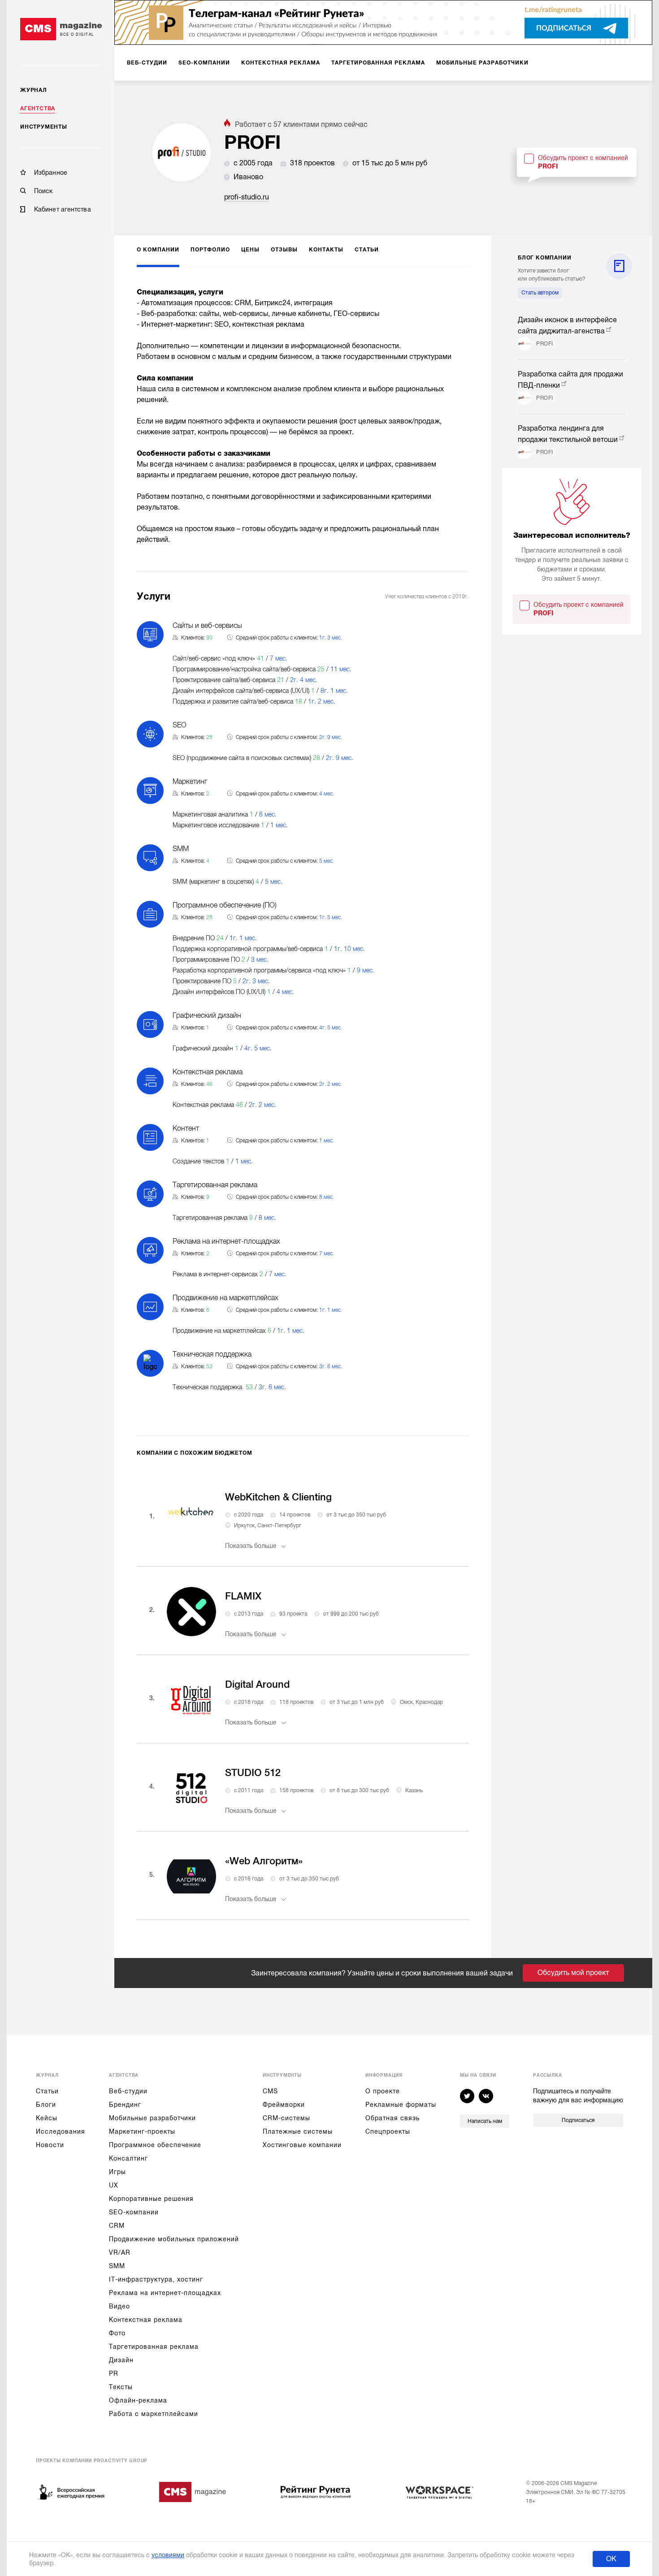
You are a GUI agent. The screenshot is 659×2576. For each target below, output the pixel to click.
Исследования (61, 2131)
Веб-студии (128, 2091)
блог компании (544, 258)
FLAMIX (243, 1596)
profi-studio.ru (247, 197)
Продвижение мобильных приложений (174, 2239)
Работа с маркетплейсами (154, 2414)
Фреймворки (284, 2105)
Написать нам (485, 2121)
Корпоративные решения (151, 2199)
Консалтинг (128, 2158)
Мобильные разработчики (152, 2118)
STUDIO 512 (253, 1773)
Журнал (34, 90)
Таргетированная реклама (154, 2347)
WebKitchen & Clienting (278, 1497)
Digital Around (257, 1684)
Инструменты (44, 127)
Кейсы (47, 2118)
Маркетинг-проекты (142, 2131)
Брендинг (125, 2105)
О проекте (383, 2091)
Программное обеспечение (155, 2145)
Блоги (46, 2105)
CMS (270, 2091)
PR (114, 2373)
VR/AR (120, 2252)
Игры (117, 2172)
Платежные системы (298, 2131)
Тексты (121, 2387)
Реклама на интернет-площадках (165, 2293)
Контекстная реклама (146, 2320)
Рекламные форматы (401, 2105)
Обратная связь (392, 2118)
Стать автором (540, 293)
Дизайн (121, 2360)
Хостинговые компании (302, 2145)
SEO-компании (134, 2212)
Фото (117, 2333)
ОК (611, 2559)
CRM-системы (286, 2118)
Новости (50, 2145)
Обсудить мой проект (573, 1973)
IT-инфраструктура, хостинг (156, 2279)
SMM (117, 2266)
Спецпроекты (388, 2131)
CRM (117, 2226)
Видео (119, 2306)
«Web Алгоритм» (264, 1861)
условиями (168, 2555)
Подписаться (578, 2120)
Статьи (47, 2091)
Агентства (38, 108)
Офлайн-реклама (138, 2400)
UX (114, 2185)
